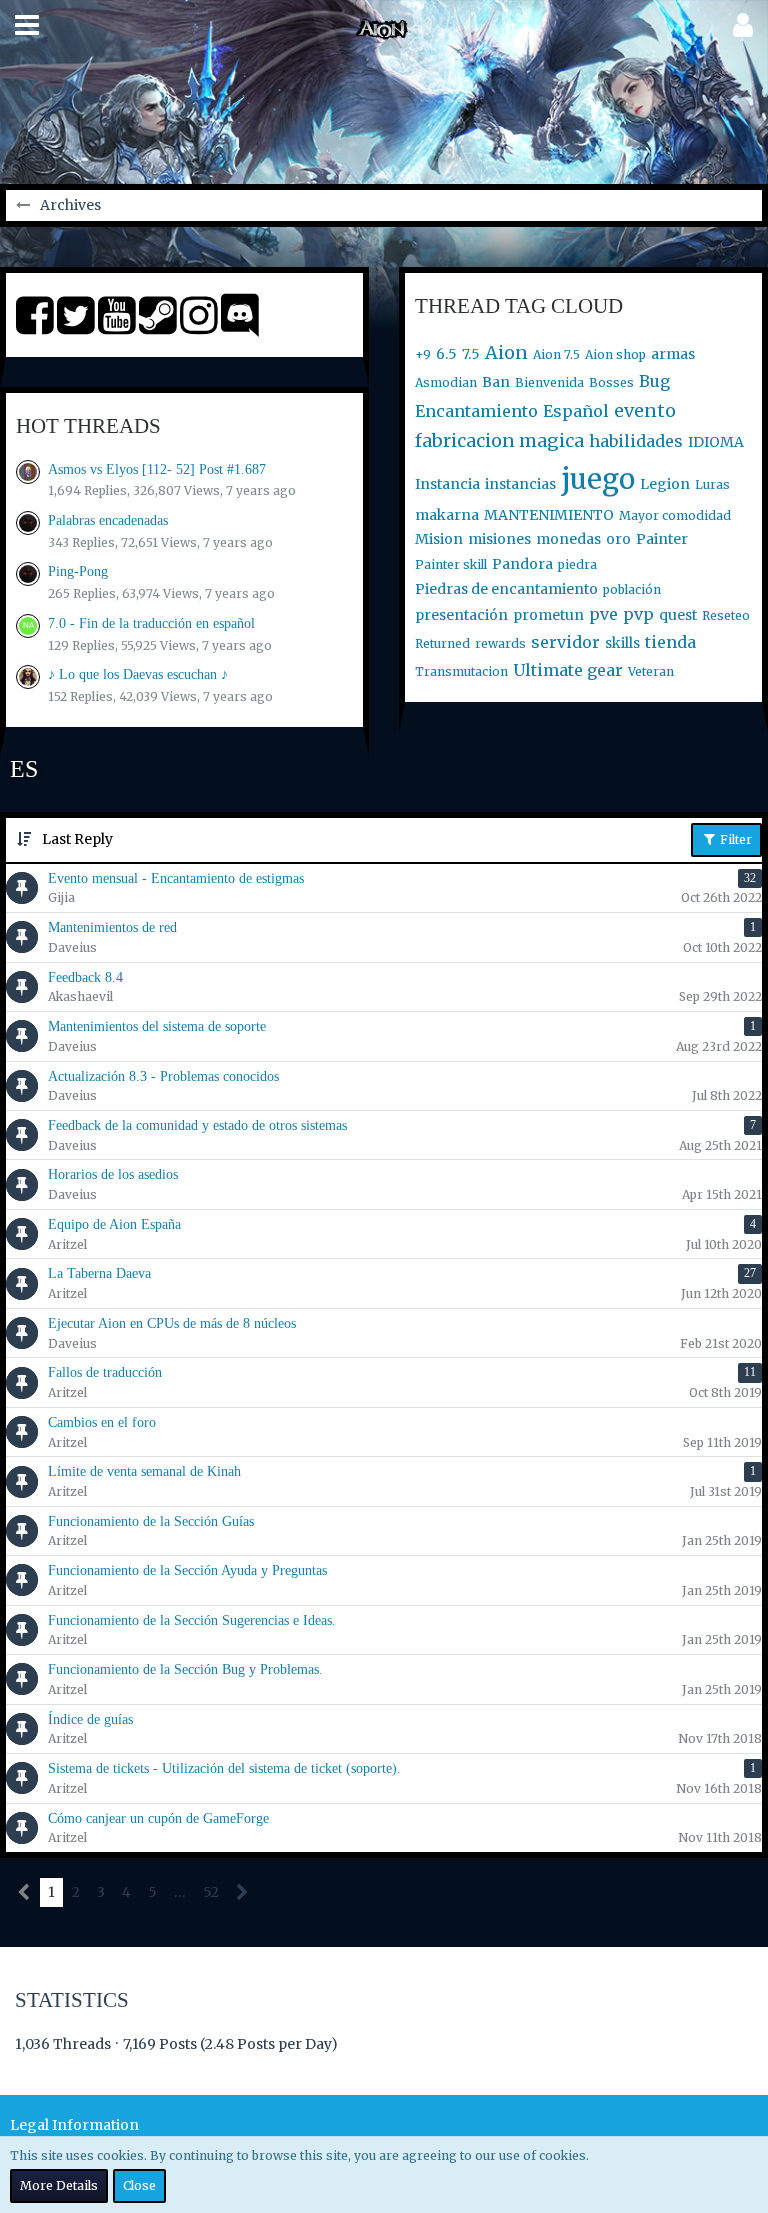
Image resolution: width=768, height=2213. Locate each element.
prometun (548, 615)
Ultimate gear (568, 670)
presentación (461, 615)
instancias (520, 484)
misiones (499, 539)
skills (622, 643)
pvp (638, 614)
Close (139, 2185)
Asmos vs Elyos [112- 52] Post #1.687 (157, 469)
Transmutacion (461, 671)
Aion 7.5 (556, 354)
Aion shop (615, 354)
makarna (447, 515)
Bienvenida (549, 382)
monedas (568, 539)
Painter (662, 539)
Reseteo (726, 615)
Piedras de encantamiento (506, 589)
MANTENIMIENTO (549, 515)
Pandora (522, 564)
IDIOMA (716, 442)
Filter (734, 839)
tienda (670, 642)
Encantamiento (476, 411)
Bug (654, 381)
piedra (577, 564)
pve (603, 614)
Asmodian (446, 382)
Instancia (447, 484)
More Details (59, 2185)
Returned (442, 643)
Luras (712, 484)
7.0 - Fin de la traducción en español (151, 623)
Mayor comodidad (675, 515)
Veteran (651, 671)
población (632, 589)
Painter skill (451, 564)
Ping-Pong (78, 571)
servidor (565, 642)
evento (645, 410)
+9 (423, 354)
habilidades (636, 441)
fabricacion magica (499, 440)
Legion (665, 484)
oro (618, 539)
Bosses (611, 382)
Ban (496, 382)
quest (678, 615)
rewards (500, 643)
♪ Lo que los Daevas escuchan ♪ (138, 674)
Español (576, 411)
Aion (506, 352)
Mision (439, 539)
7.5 (471, 354)
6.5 (446, 354)
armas (673, 354)
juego (598, 479)
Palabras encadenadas (108, 520)
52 (211, 1892)
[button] (27, 25)
